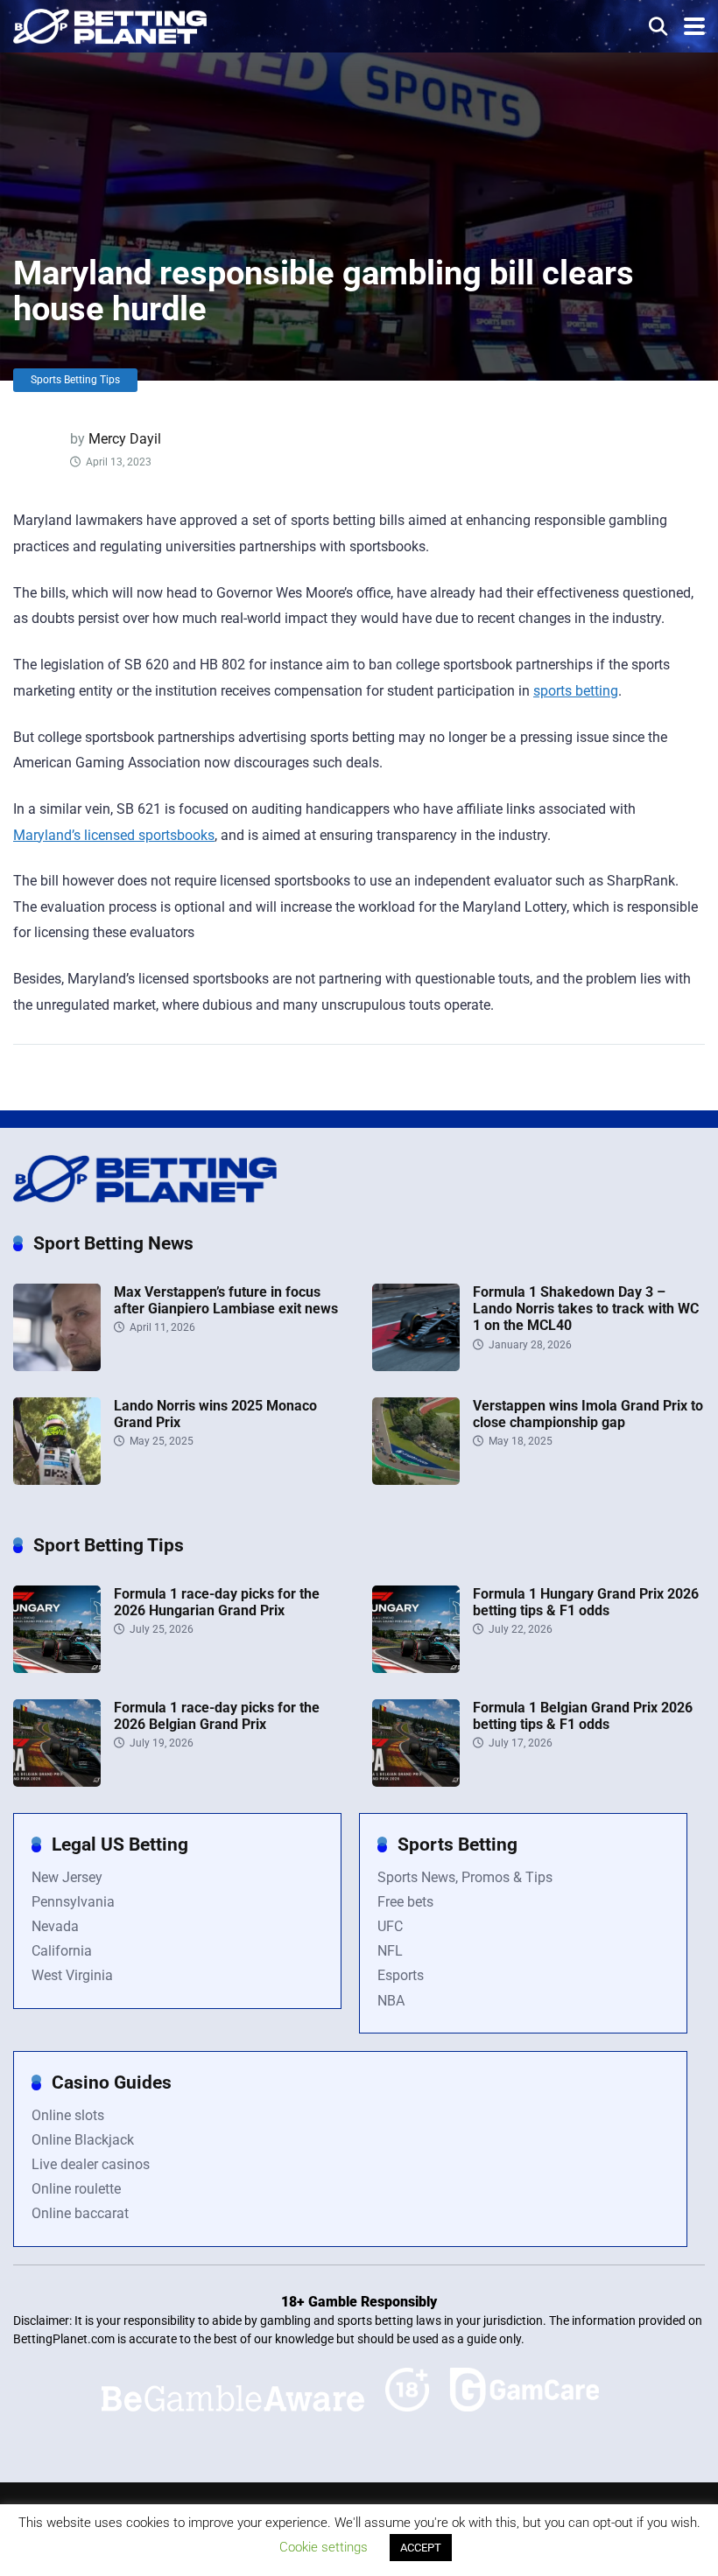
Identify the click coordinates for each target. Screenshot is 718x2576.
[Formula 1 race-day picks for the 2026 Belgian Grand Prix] (57, 1782)
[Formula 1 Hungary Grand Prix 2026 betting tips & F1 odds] (416, 1668)
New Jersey (67, 1877)
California (62, 1951)
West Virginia (72, 1975)
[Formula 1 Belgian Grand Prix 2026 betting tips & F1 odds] (416, 1782)
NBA (391, 2001)
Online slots (68, 2115)
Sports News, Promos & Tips (465, 1877)
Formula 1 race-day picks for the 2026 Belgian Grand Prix (217, 1716)
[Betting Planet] (110, 24)
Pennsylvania (73, 1902)
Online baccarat (80, 2213)
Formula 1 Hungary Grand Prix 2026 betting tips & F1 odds (586, 1602)
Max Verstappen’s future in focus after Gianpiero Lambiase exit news (226, 1300)
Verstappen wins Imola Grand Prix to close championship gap (588, 1414)
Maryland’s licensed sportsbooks (114, 835)
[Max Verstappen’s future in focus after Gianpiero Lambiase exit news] (57, 1366)
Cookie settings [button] (324, 2547)
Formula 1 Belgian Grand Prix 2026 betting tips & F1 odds (583, 1716)
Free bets (405, 1902)
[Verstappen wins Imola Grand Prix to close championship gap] (416, 1480)
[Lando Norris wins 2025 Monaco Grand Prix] (57, 1480)
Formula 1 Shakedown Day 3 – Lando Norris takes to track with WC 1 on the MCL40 (586, 1309)
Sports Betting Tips (75, 380)
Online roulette (76, 2189)
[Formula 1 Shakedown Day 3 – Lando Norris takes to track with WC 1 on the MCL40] (416, 1366)
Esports (401, 1975)
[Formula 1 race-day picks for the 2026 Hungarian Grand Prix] (57, 1668)
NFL (390, 1951)
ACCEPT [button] (421, 2548)
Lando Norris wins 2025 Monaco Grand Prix (215, 1414)
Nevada (55, 1926)
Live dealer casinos (91, 2164)
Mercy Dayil (125, 439)
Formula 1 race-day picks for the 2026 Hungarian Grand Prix (217, 1602)
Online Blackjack (83, 2140)
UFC (390, 1926)
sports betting (576, 691)
